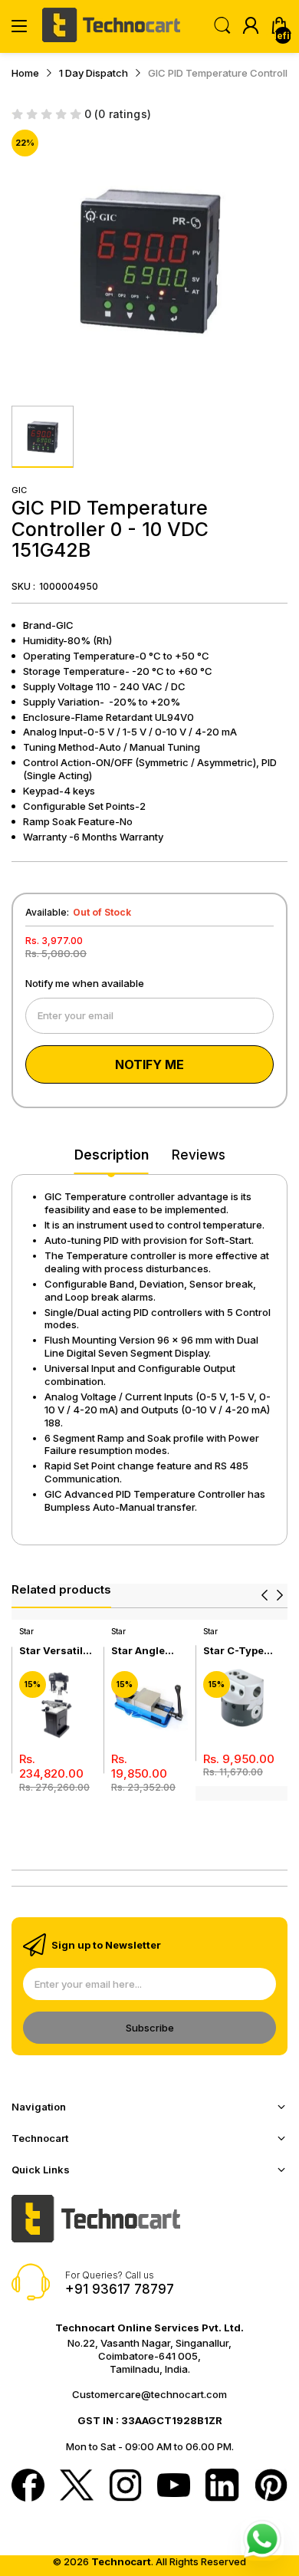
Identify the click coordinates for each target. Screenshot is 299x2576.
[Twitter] (76, 2487)
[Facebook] (28, 2487)
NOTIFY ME (149, 1064)
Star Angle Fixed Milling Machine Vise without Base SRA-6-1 (146, 1651)
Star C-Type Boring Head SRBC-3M (235, 1651)
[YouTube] (174, 2486)
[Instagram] (125, 2487)
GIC (19, 490)
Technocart (121, 2561)
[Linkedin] (222, 2487)
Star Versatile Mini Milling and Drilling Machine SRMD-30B (54, 1651)
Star (26, 1631)
